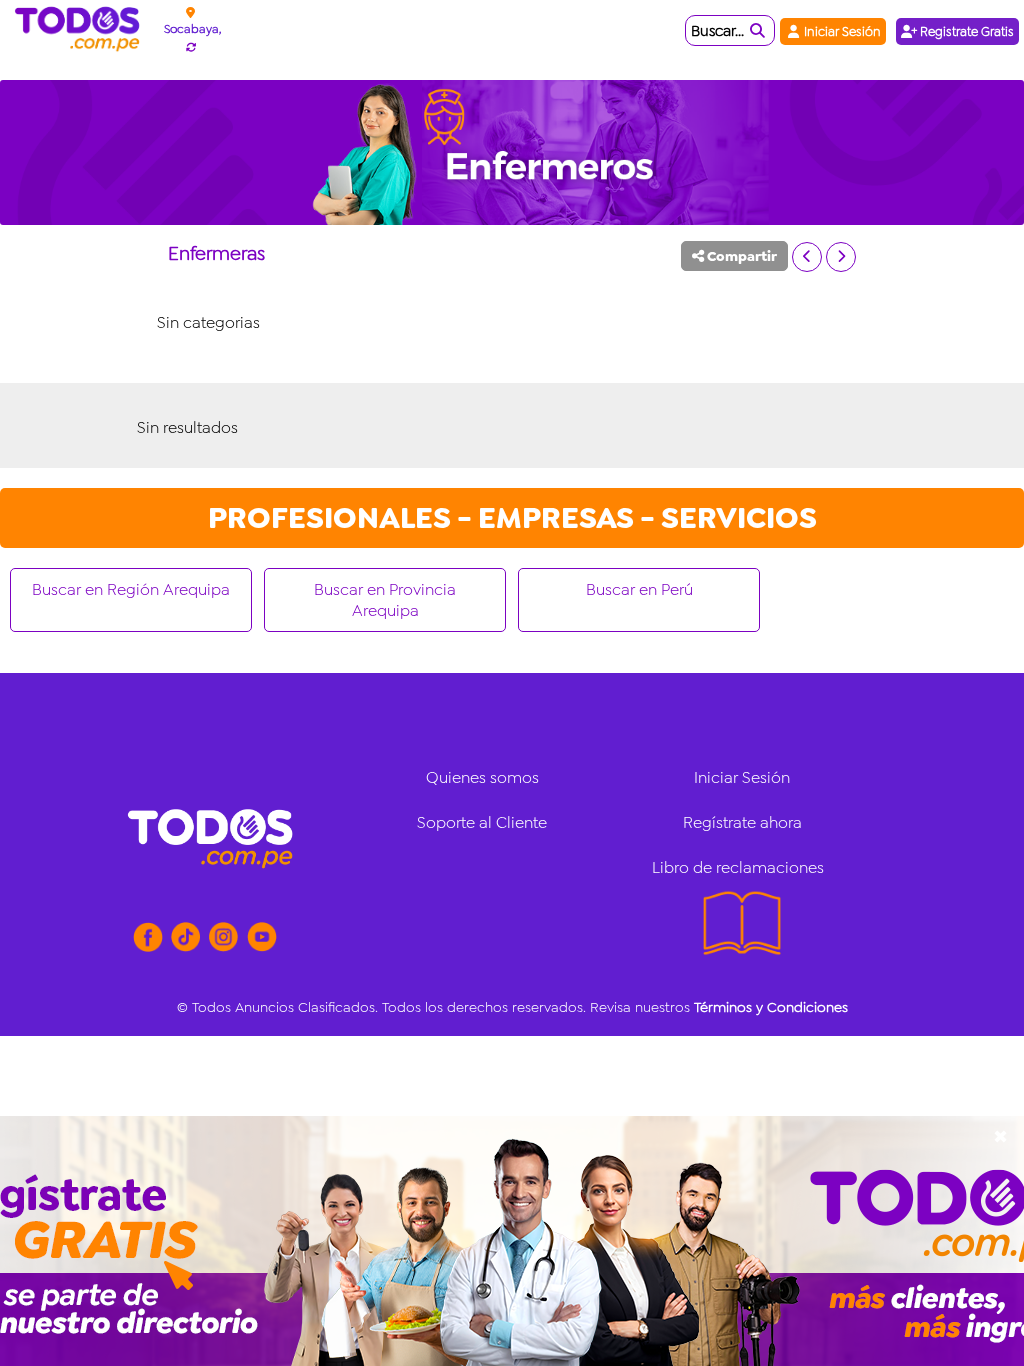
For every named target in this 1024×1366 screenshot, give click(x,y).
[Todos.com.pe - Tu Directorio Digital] (82, 30)
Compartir (740, 256)
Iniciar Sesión (841, 31)
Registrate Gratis (965, 31)
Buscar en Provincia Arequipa (385, 600)
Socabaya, (192, 29)
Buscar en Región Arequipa (131, 589)
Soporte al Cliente (482, 822)
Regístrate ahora (742, 822)
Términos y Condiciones (771, 1007)
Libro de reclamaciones (738, 867)
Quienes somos (482, 777)
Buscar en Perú (639, 589)
